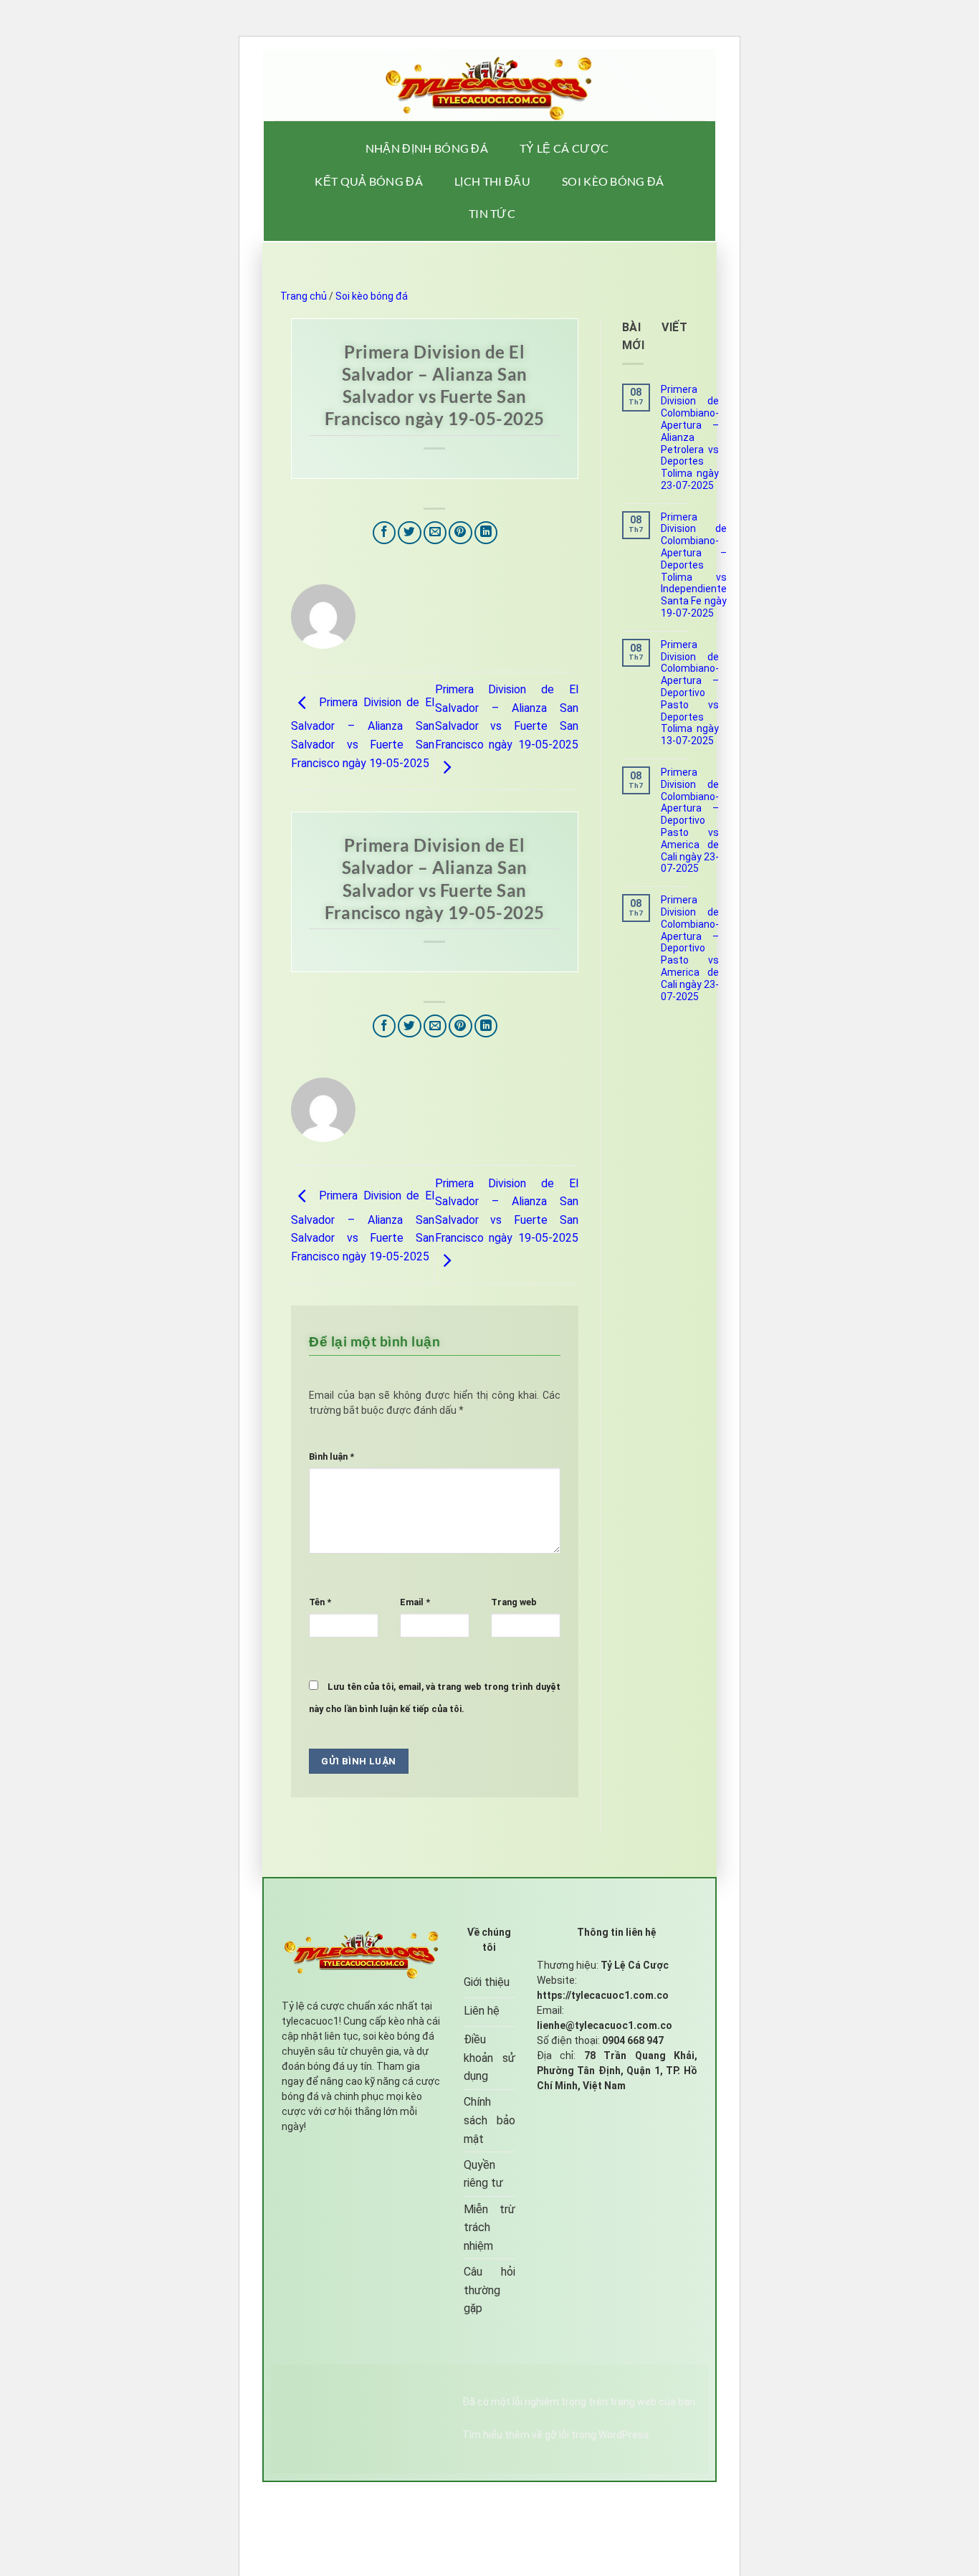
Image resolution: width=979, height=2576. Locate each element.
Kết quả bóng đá (369, 181)
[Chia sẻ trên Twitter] (410, 533)
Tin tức (492, 213)
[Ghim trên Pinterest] (460, 533)
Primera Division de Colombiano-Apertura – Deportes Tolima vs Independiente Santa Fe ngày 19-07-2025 (694, 565)
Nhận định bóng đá (427, 148)
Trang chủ (304, 296)
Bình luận (331, 1456)
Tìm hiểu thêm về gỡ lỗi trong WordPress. (557, 2435)
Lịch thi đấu (492, 181)
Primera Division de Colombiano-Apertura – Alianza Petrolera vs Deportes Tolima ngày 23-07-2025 (690, 437)
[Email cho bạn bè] (435, 533)
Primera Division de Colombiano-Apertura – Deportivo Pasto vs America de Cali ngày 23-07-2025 (690, 820)
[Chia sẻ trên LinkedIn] (486, 533)
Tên (320, 1602)
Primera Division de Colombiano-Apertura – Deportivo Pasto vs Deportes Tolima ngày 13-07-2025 (690, 693)
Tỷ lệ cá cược (564, 148)
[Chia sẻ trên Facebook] (385, 533)
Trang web (514, 1602)
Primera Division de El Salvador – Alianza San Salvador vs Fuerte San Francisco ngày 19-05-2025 (363, 732)
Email (415, 1602)
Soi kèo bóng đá (613, 181)
